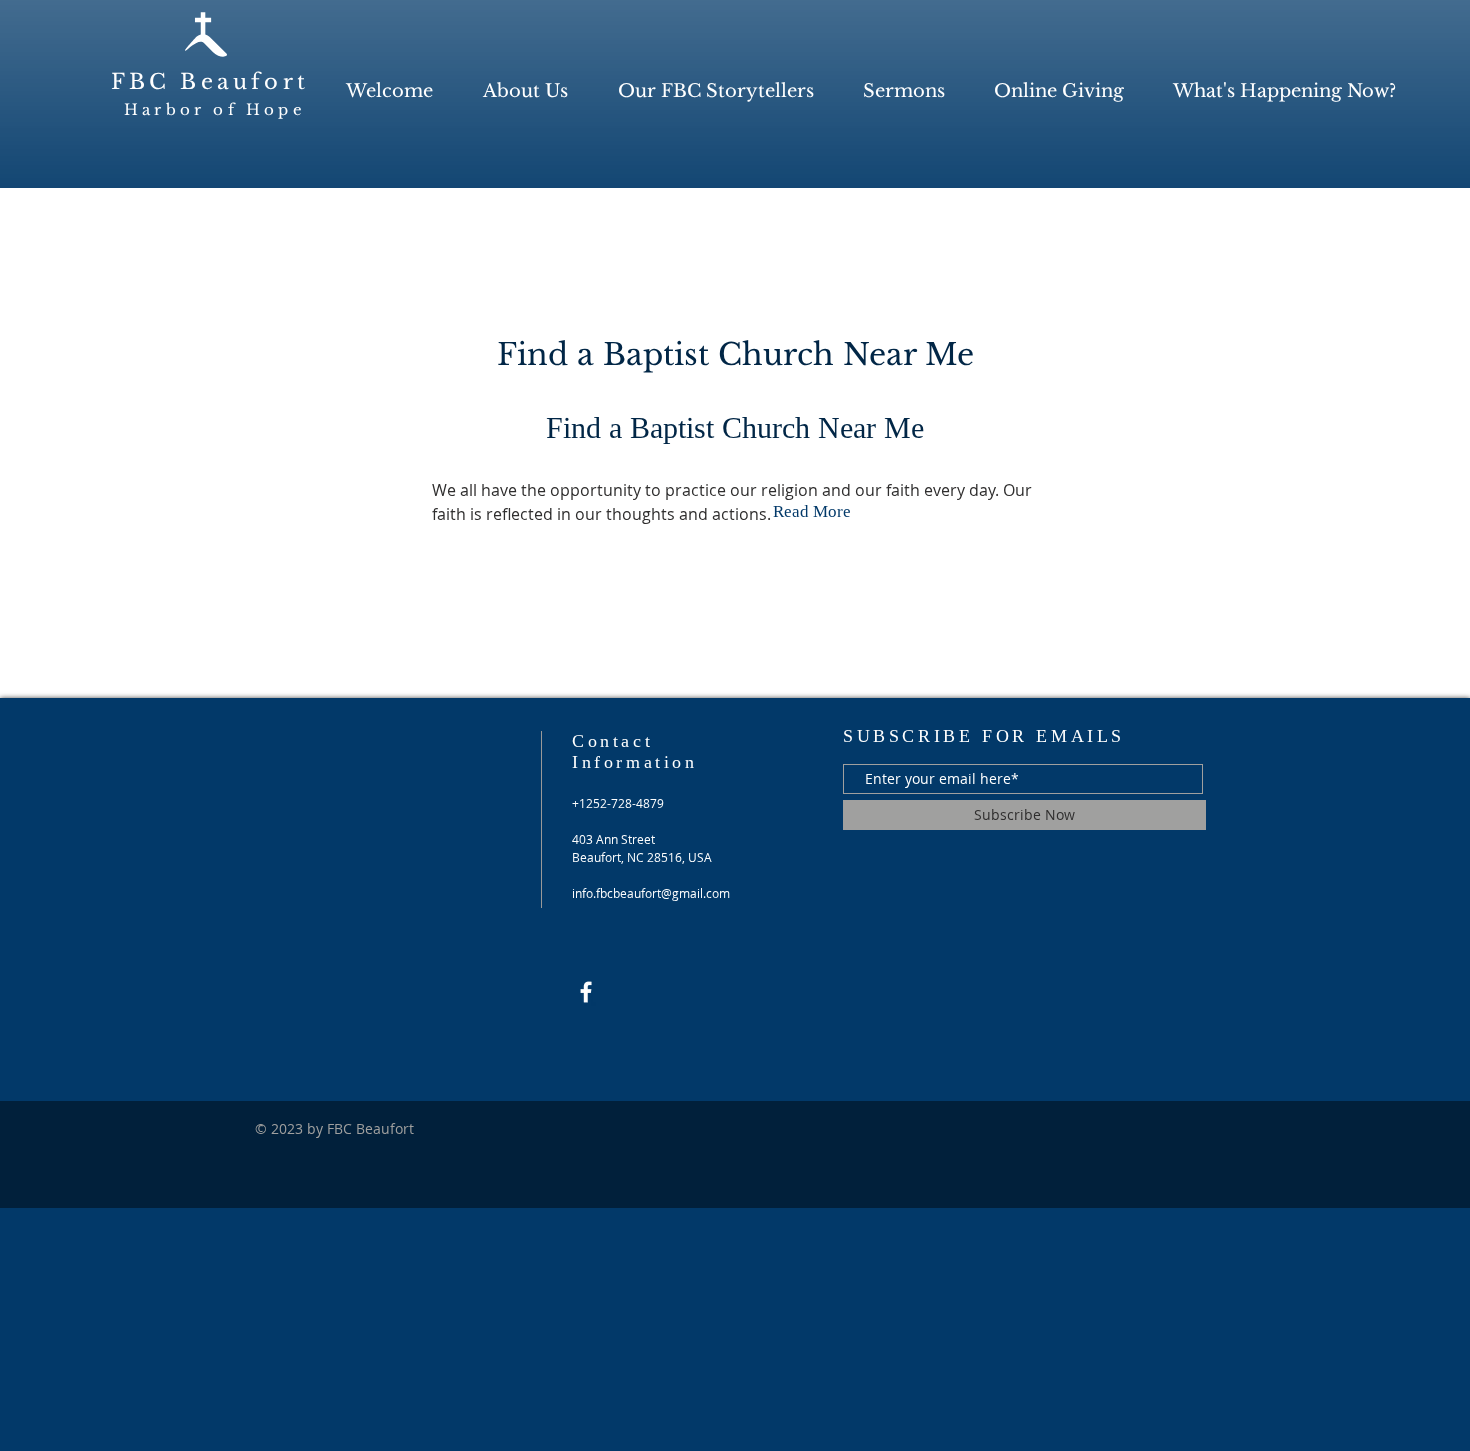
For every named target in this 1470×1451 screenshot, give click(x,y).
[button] (525, 91)
